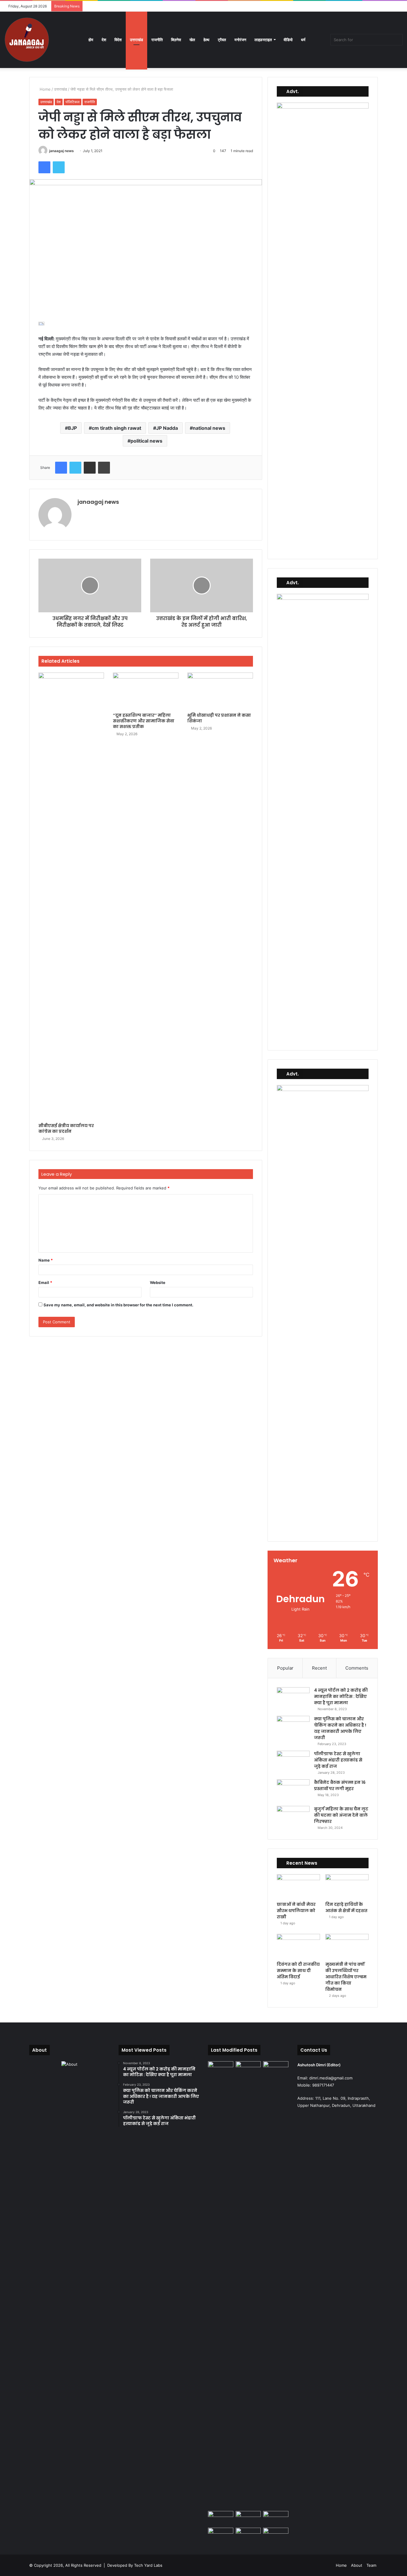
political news (146, 441)
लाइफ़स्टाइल (263, 40)
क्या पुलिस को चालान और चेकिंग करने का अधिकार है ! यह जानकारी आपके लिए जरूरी (340, 1728)
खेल (192, 40)
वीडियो (288, 40)
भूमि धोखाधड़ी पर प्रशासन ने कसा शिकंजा (219, 718)
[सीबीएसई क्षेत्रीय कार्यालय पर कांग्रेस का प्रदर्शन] (71, 896)
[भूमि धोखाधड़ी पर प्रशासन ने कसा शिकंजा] (220, 691)
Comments (357, 1668)
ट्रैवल (222, 40)
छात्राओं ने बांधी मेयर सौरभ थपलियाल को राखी (296, 1911)
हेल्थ (206, 40)
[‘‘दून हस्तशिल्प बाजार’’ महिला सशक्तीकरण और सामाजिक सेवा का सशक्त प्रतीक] (146, 691)
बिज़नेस (176, 40)
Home (45, 89)
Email (45, 1282)
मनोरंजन (240, 40)
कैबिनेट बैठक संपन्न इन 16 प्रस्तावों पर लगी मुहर (340, 1785)
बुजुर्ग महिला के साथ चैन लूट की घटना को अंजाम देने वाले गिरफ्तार (341, 1815)
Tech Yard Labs (148, 2565)
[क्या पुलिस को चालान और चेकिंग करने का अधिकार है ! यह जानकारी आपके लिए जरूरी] (293, 1727)
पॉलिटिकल (73, 102)
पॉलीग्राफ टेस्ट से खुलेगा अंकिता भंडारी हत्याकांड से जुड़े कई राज (338, 1760)
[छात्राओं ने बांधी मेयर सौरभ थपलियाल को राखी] (298, 1886)
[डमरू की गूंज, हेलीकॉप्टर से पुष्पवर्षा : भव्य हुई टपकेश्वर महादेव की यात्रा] (276, 2518)
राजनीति (157, 40)
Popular (285, 1668)
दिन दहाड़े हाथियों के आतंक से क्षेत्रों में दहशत (346, 1907)
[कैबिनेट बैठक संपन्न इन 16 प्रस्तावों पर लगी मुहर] (293, 1791)
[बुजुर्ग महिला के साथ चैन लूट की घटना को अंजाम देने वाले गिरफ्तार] (293, 1817)
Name (46, 1260)
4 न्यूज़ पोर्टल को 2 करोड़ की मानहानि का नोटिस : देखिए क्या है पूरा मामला (341, 1696)
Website (158, 1282)
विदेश (118, 40)
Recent (319, 1668)
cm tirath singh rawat (116, 428)
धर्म (303, 40)
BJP (72, 428)
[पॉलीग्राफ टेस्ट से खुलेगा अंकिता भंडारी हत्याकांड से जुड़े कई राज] (293, 1762)
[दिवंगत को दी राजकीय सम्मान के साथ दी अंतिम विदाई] (298, 1946)
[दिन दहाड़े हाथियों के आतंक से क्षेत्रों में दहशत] (347, 1886)
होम (91, 40)
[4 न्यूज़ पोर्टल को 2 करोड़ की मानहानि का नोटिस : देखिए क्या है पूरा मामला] (293, 1698)
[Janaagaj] (27, 40)
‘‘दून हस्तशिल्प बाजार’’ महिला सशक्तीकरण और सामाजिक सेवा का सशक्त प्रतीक (144, 721)
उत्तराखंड (136, 40)
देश (104, 40)
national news (209, 428)
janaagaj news (62, 151)
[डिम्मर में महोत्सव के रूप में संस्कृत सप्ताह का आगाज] (248, 2535)
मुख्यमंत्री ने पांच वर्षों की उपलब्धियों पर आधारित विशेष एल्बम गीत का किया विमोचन (346, 1977)
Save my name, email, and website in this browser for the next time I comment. (118, 1305)
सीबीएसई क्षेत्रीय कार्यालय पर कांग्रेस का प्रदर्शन (66, 1128)
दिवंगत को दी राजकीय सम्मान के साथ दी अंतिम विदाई (298, 1971)
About (357, 2565)
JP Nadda (167, 428)
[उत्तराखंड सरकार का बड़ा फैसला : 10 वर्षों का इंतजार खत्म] (221, 2535)
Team (371, 2565)
